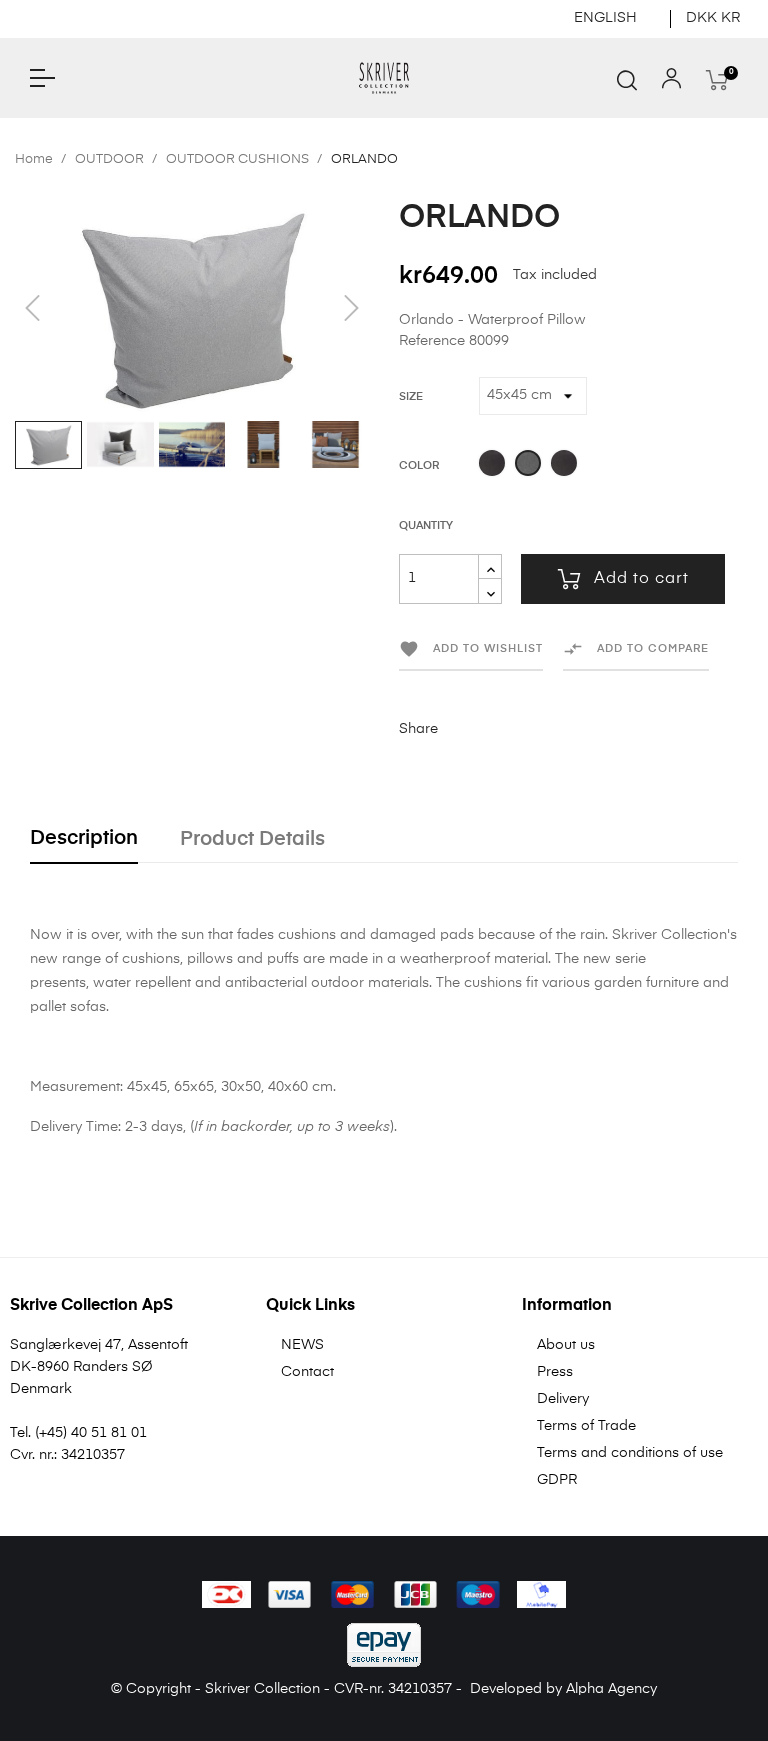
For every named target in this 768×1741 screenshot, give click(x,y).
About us (566, 1345)
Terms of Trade (586, 1426)
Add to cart (641, 579)
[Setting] (671, 83)
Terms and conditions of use (630, 1453)
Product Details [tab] (252, 839)
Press (555, 1372)
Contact (307, 1372)
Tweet (494, 729)
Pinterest (525, 729)
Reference (432, 341)
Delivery (563, 1399)
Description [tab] (84, 838)
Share (463, 729)
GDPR (557, 1480)
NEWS (302, 1345)
